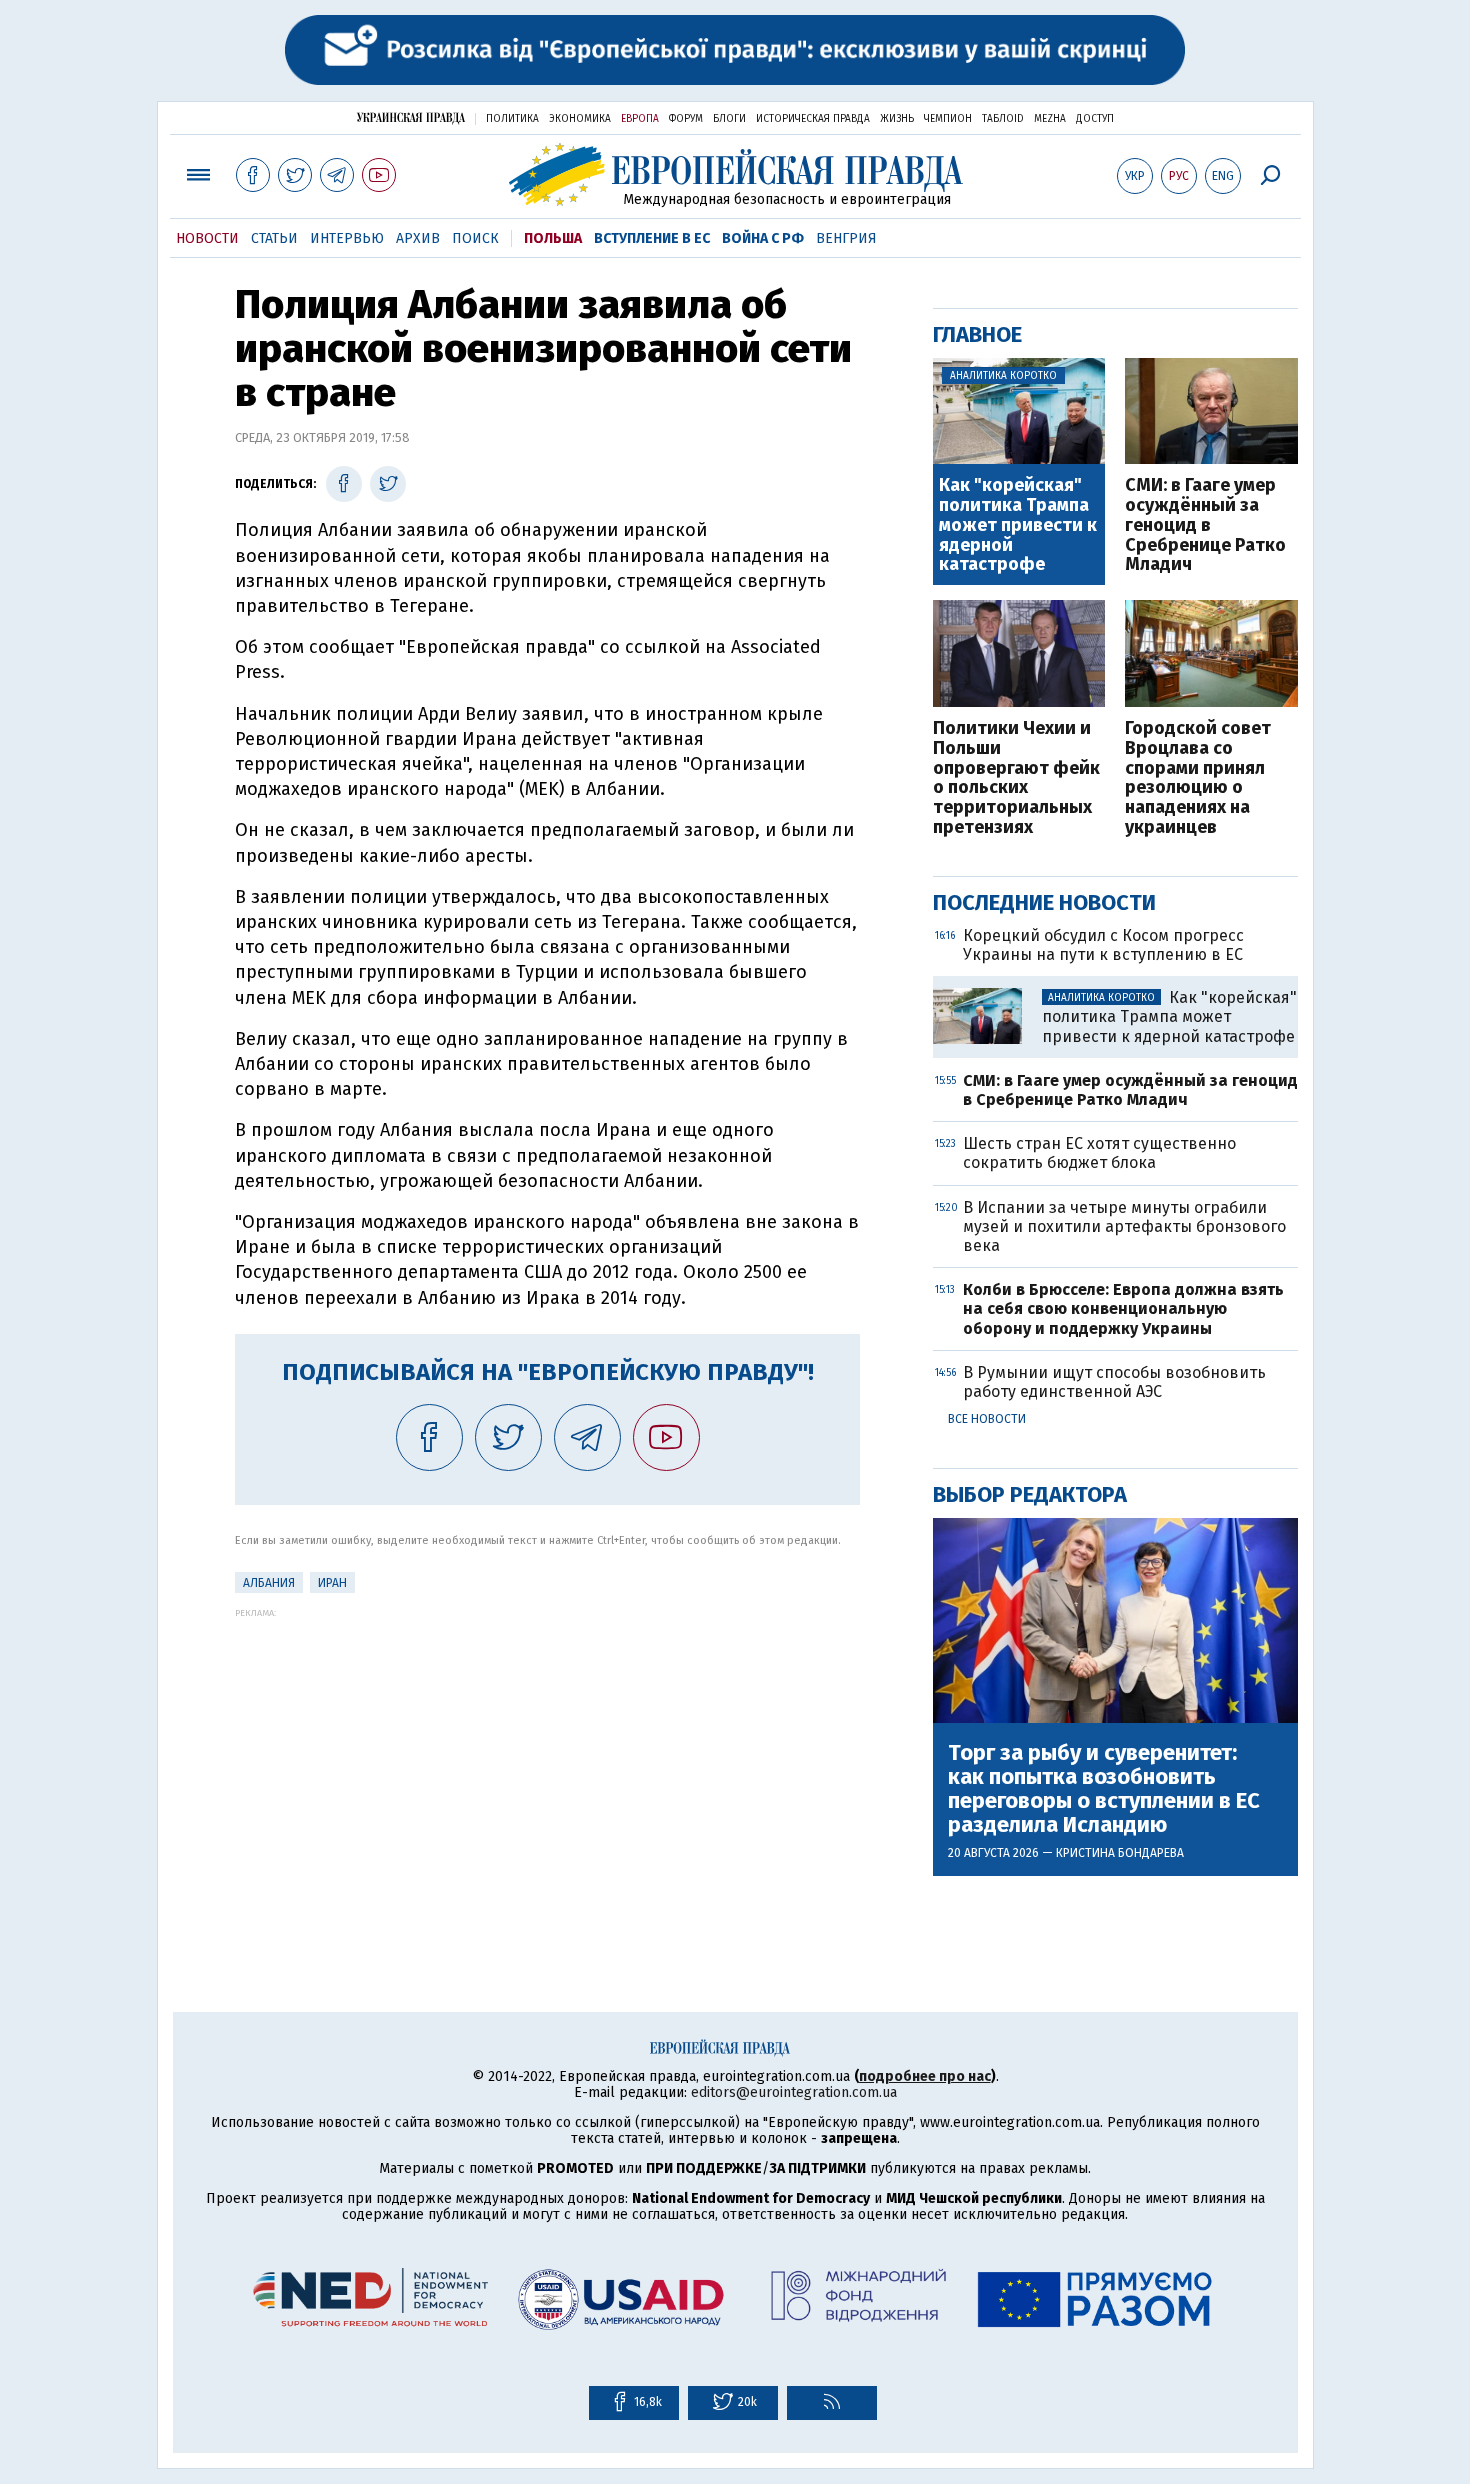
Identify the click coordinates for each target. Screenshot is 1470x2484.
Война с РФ (763, 238)
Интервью (347, 238)
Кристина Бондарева (1120, 1853)
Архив (418, 238)
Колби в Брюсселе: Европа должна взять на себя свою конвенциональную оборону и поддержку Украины (1123, 1308)
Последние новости (1044, 902)
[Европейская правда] (735, 174)
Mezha (1050, 119)
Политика (512, 119)
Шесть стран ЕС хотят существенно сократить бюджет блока (1099, 1153)
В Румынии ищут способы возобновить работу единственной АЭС (1114, 1382)
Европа (640, 119)
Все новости (987, 1419)
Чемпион (948, 119)
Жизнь (897, 119)
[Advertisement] (547, 1758)
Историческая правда (813, 119)
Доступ (1095, 119)
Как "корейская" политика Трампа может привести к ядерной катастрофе (1018, 525)
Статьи (274, 238)
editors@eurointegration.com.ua (794, 2092)
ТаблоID (1003, 119)
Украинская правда (411, 117)
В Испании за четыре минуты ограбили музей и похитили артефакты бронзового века (1124, 1226)
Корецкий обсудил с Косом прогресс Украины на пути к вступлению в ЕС (1103, 945)
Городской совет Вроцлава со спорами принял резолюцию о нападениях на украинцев (1198, 778)
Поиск (475, 238)
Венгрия (846, 238)
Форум (686, 119)
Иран (332, 1583)
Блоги (729, 119)
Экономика (580, 119)
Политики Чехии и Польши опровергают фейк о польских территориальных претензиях (1016, 778)
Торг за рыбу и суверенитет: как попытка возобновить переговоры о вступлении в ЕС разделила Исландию (1104, 1789)
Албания (269, 1583)
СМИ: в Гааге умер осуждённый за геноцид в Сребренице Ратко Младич (1205, 525)
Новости (207, 238)
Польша (553, 238)
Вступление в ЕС (652, 238)
